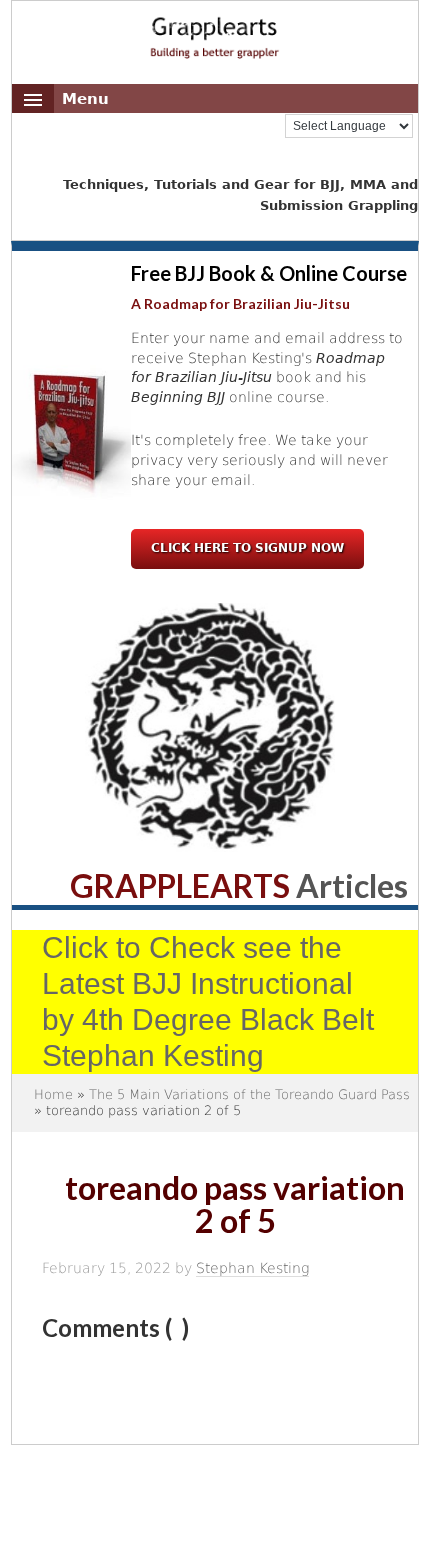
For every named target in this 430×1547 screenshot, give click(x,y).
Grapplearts (215, 31)
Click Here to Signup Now (247, 548)
